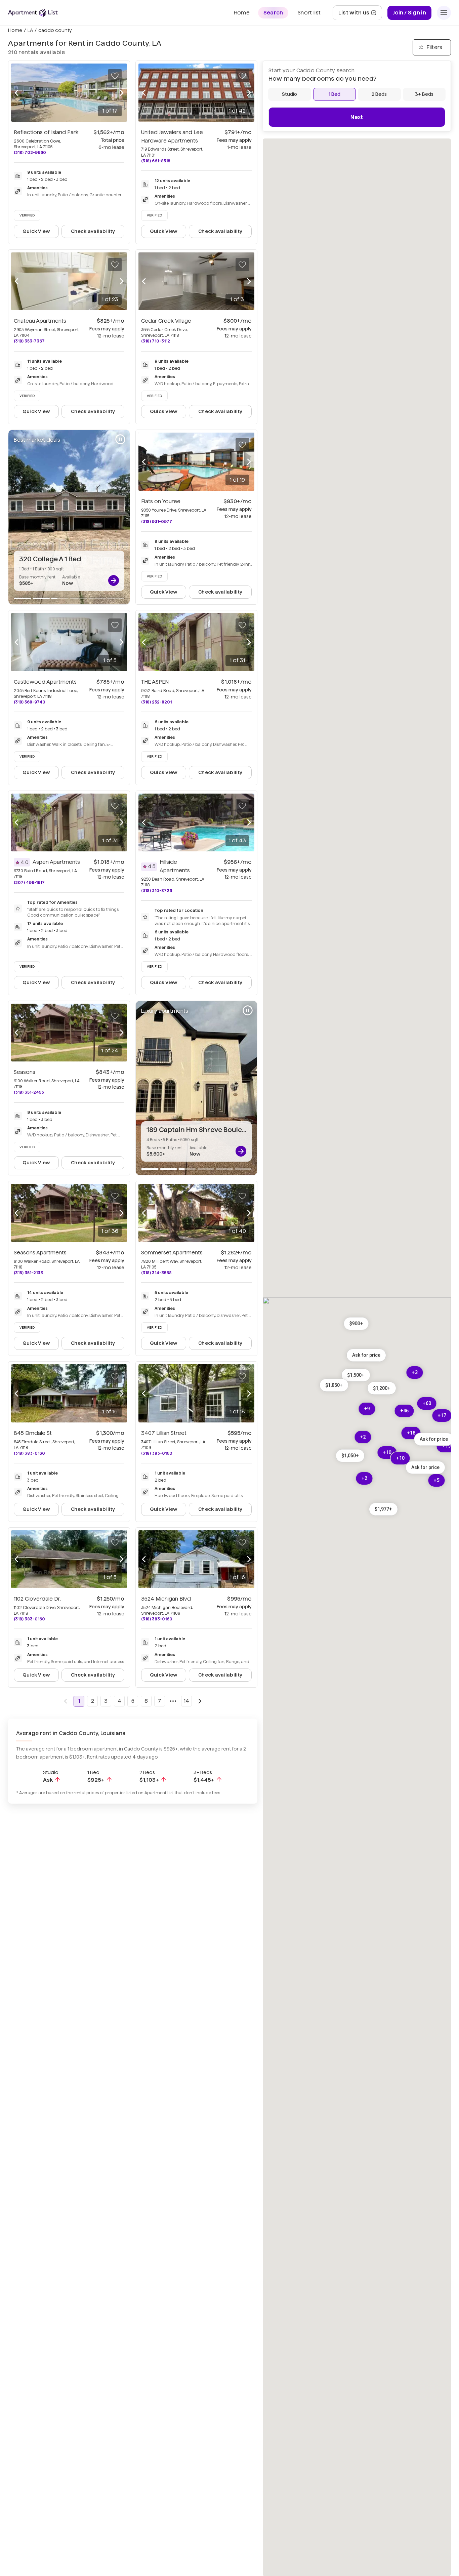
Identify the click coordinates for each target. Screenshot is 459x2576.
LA (30, 30)
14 (186, 1701)
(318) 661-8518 (156, 161)
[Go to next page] (200, 1701)
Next (357, 117)
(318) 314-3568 (156, 1273)
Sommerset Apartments (172, 1253)
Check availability (93, 231)
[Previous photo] (16, 92)
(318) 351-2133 (28, 1273)
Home (15, 30)
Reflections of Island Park (46, 132)
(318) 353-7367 (29, 341)
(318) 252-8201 (156, 702)
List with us (360, 15)
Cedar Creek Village (166, 321)
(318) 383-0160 (29, 1453)
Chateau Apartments (40, 321)
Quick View (36, 231)
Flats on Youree (161, 501)
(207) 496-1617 (29, 882)
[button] (356, 1324)
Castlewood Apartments (45, 682)
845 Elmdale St (33, 1433)
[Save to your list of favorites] (115, 76)
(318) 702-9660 (30, 152)
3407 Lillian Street (164, 1433)
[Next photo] (122, 92)
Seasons (25, 1072)
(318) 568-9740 (30, 702)
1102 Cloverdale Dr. (37, 1599)
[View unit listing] (114, 580)
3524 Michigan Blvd (166, 1599)
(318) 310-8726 (157, 891)
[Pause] (120, 439)
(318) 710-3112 (156, 341)
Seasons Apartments (40, 1253)
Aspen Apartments (56, 862)
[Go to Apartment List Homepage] (33, 13)
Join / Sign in (409, 13)
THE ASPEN (155, 682)
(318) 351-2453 (29, 1092)
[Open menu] (444, 13)
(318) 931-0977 (157, 521)
